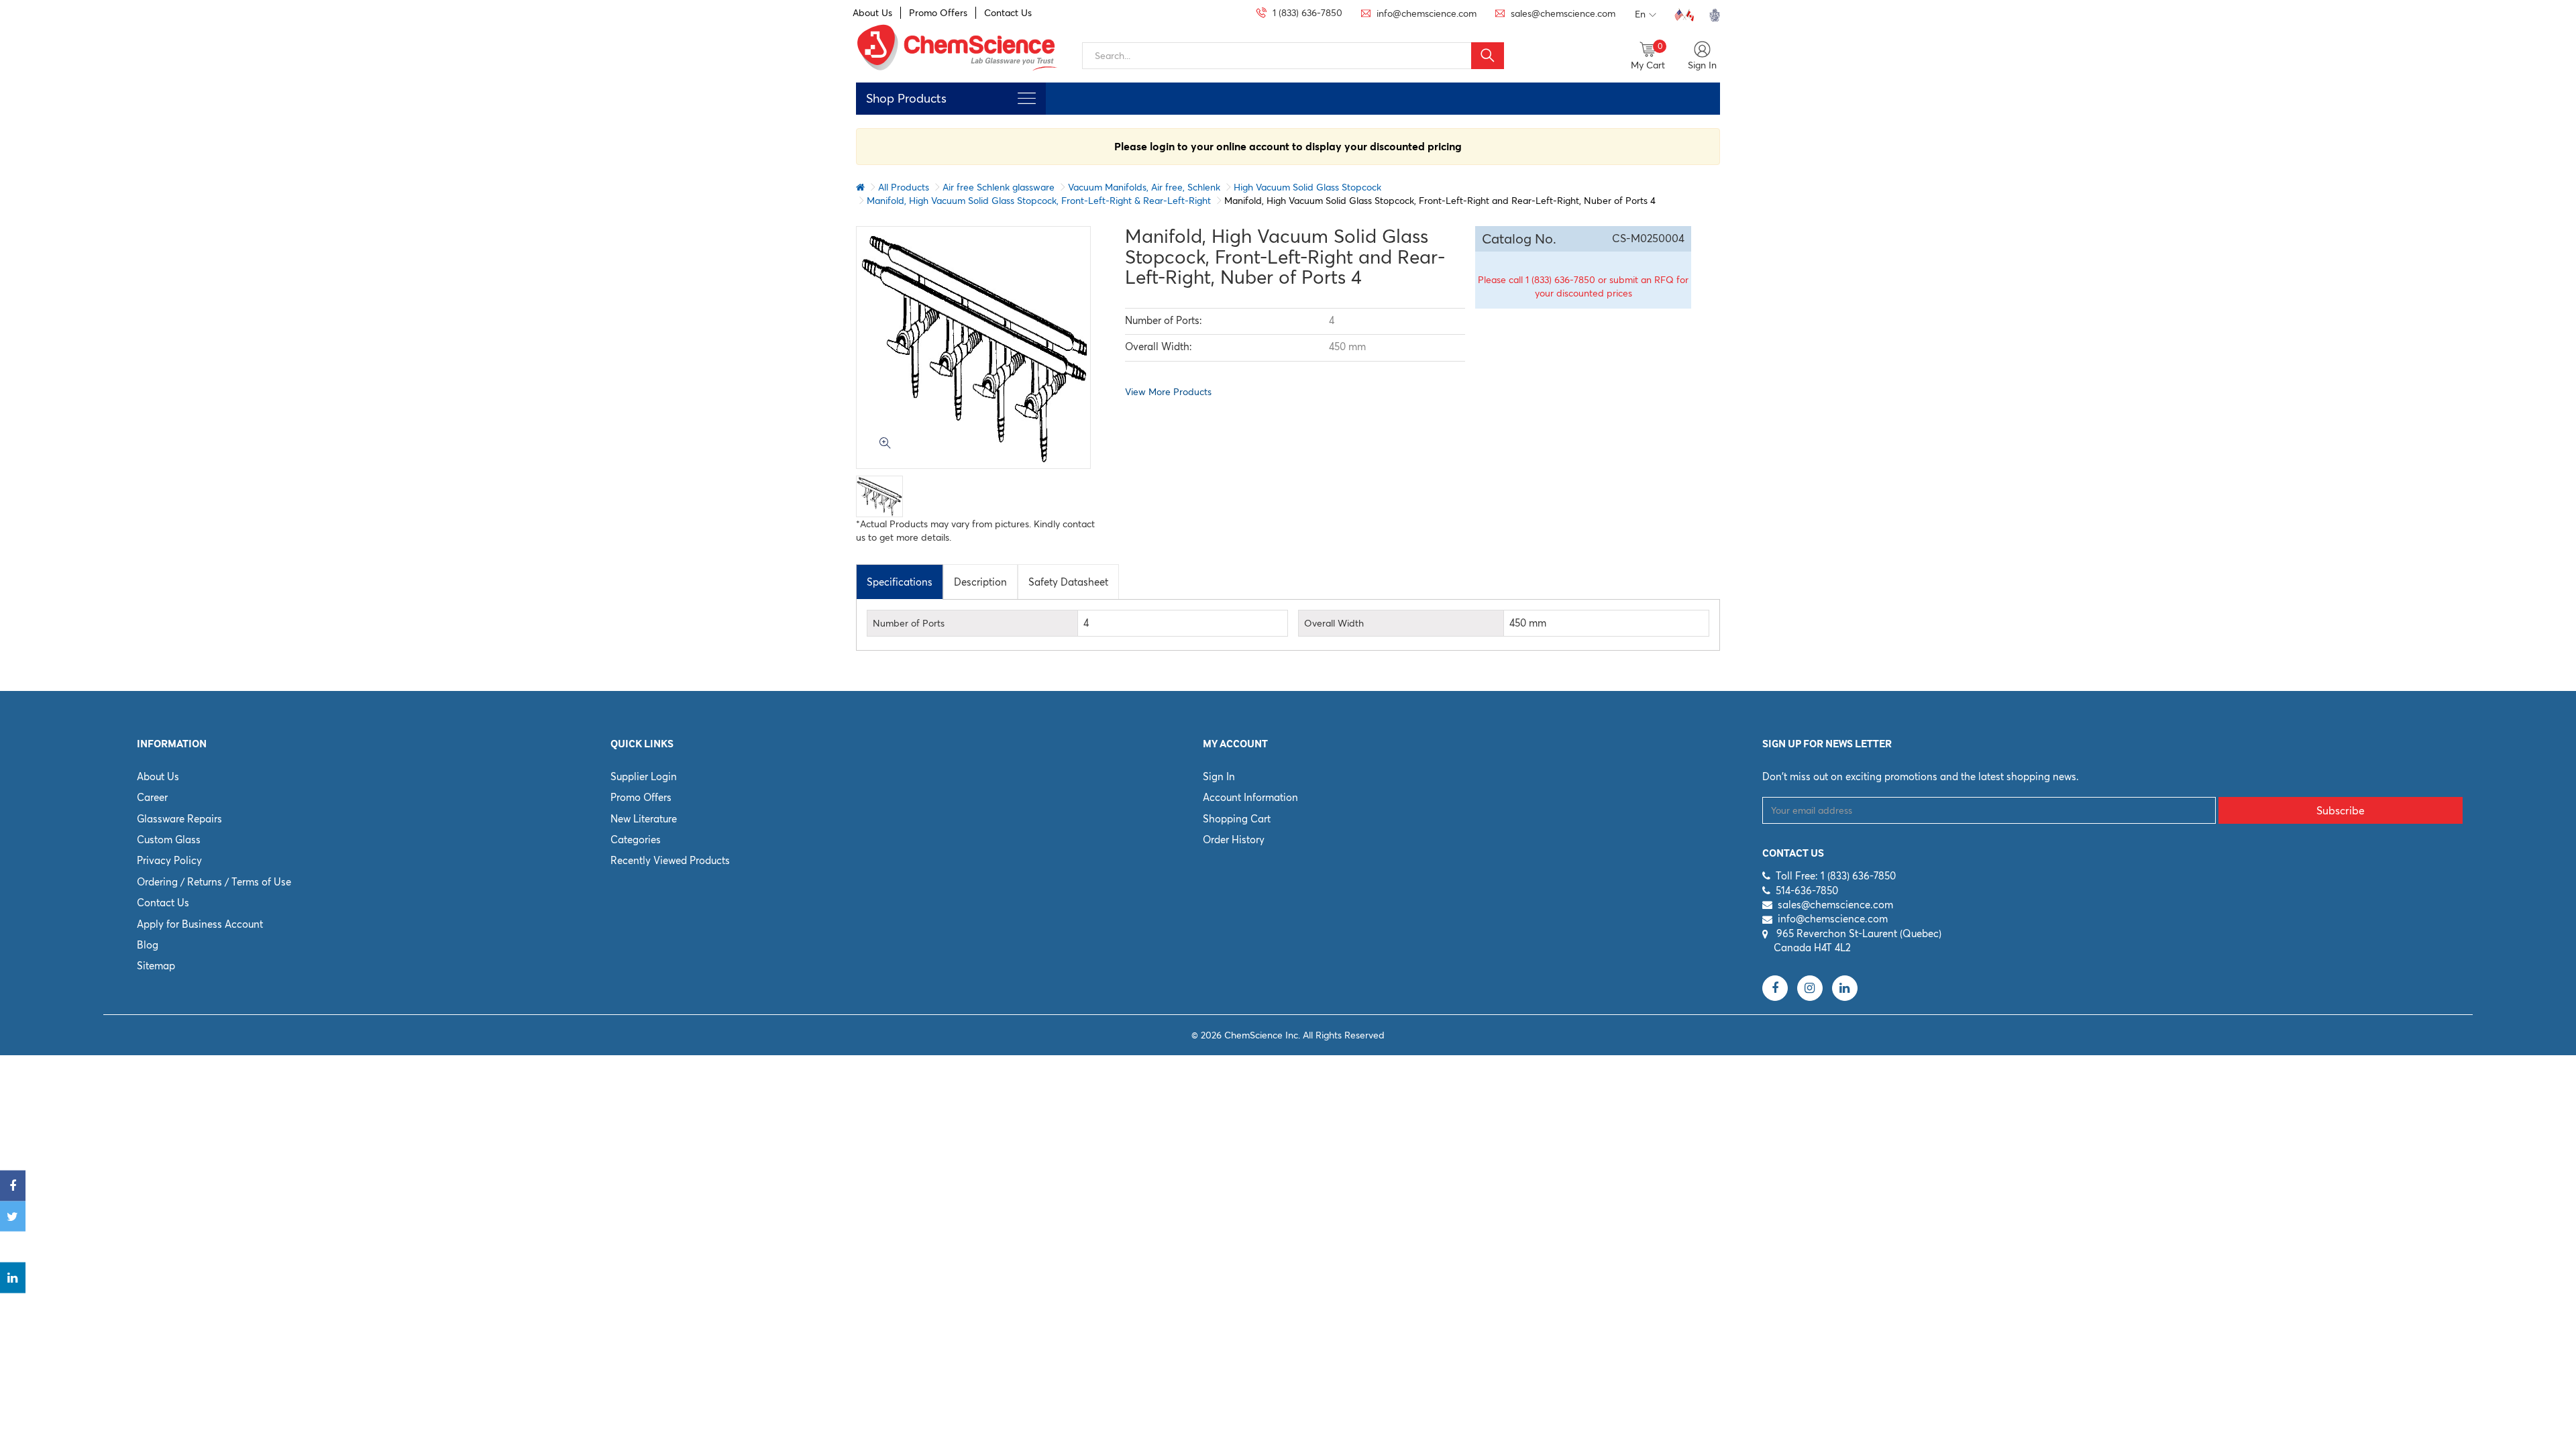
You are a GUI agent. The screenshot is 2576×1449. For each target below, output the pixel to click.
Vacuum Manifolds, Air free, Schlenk (1144, 187)
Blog (148, 945)
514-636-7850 (1807, 891)
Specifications (900, 582)
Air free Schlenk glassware (999, 187)
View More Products (1168, 392)
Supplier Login (644, 776)
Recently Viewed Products (670, 860)
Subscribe (2341, 810)
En (1640, 14)
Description (980, 582)
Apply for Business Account (200, 924)
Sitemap (156, 966)
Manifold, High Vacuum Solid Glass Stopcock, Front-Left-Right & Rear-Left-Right (1039, 201)
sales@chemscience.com (1835, 905)
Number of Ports (909, 623)
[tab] (900, 582)
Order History (1234, 840)
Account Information (1250, 797)
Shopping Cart (1237, 819)
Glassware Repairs (179, 819)
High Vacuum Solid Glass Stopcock (1307, 187)
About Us (872, 13)
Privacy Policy (169, 860)
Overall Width (1334, 623)
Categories (636, 840)
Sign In (1219, 776)
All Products (904, 187)
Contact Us (1008, 13)
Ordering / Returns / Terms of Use (214, 882)
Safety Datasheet (1068, 582)
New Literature (644, 819)
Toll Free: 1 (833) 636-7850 (1836, 876)
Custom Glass (169, 840)
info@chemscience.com (1833, 919)
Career (152, 797)
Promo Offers (938, 13)
